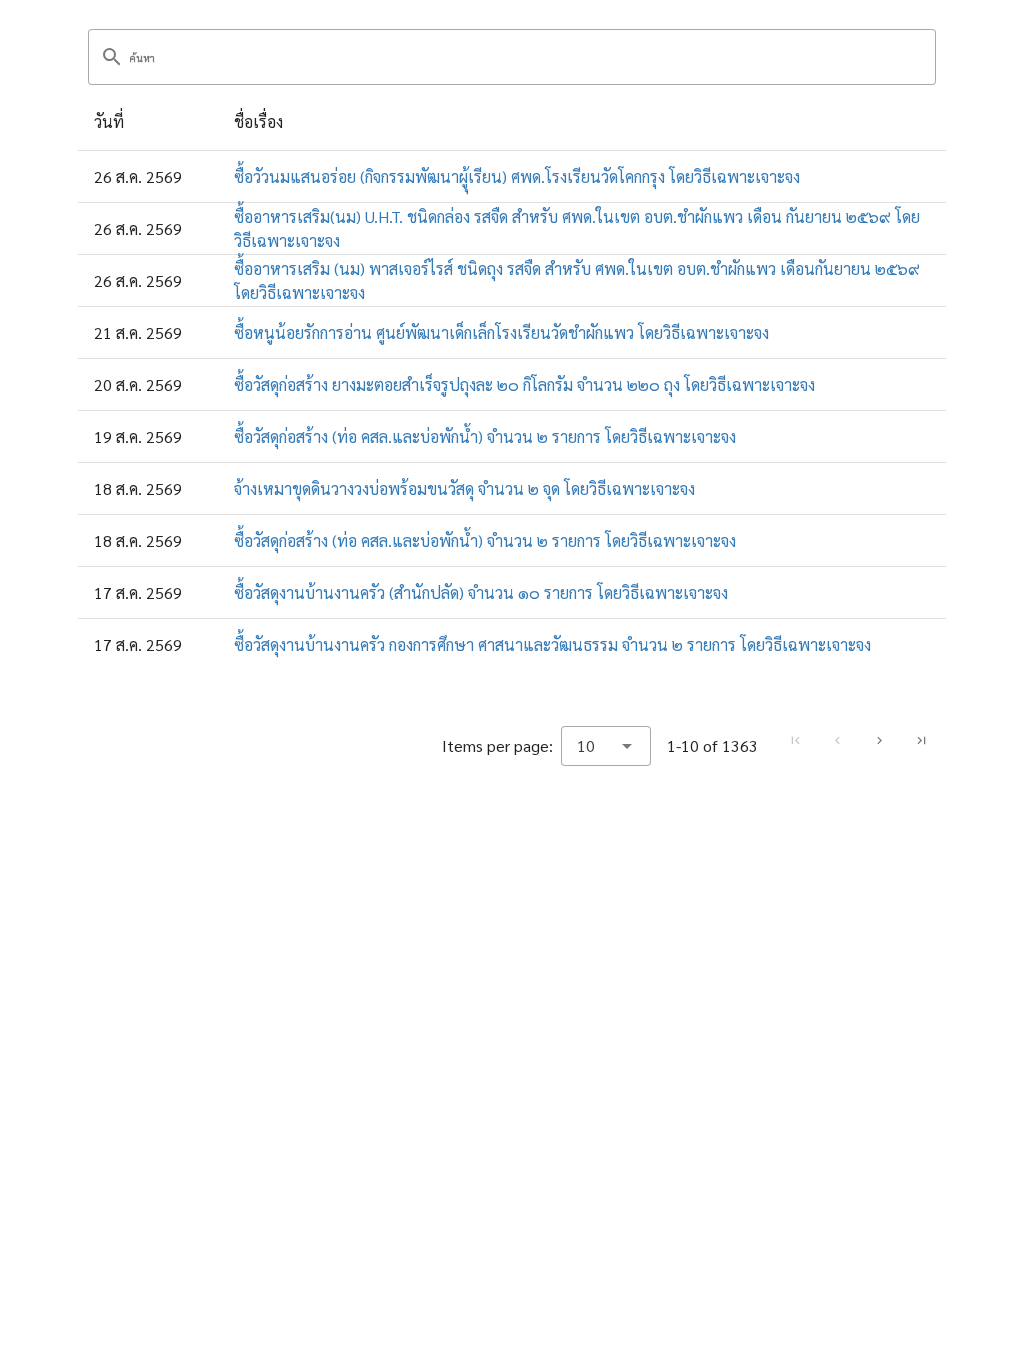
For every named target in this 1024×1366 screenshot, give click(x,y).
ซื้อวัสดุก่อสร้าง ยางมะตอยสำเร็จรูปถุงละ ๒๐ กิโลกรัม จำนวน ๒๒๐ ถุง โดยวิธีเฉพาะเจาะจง (524, 384)
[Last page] (921, 741)
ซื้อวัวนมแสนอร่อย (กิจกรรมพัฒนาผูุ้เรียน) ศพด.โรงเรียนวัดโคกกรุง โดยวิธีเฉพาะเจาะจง (517, 176)
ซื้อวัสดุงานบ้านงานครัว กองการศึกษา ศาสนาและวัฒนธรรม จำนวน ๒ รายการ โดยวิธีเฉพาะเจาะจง (552, 644)
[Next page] (879, 741)
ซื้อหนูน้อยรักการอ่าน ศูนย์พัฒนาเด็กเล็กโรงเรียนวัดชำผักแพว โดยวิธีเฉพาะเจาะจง (501, 332)
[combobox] (606, 746)
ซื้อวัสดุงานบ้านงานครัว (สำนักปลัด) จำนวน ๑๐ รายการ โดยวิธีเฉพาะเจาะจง (481, 592)
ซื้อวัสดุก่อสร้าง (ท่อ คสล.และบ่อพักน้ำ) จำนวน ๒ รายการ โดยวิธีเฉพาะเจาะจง (485, 436)
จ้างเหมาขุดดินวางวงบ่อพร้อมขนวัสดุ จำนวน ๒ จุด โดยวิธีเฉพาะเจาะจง (464, 488)
